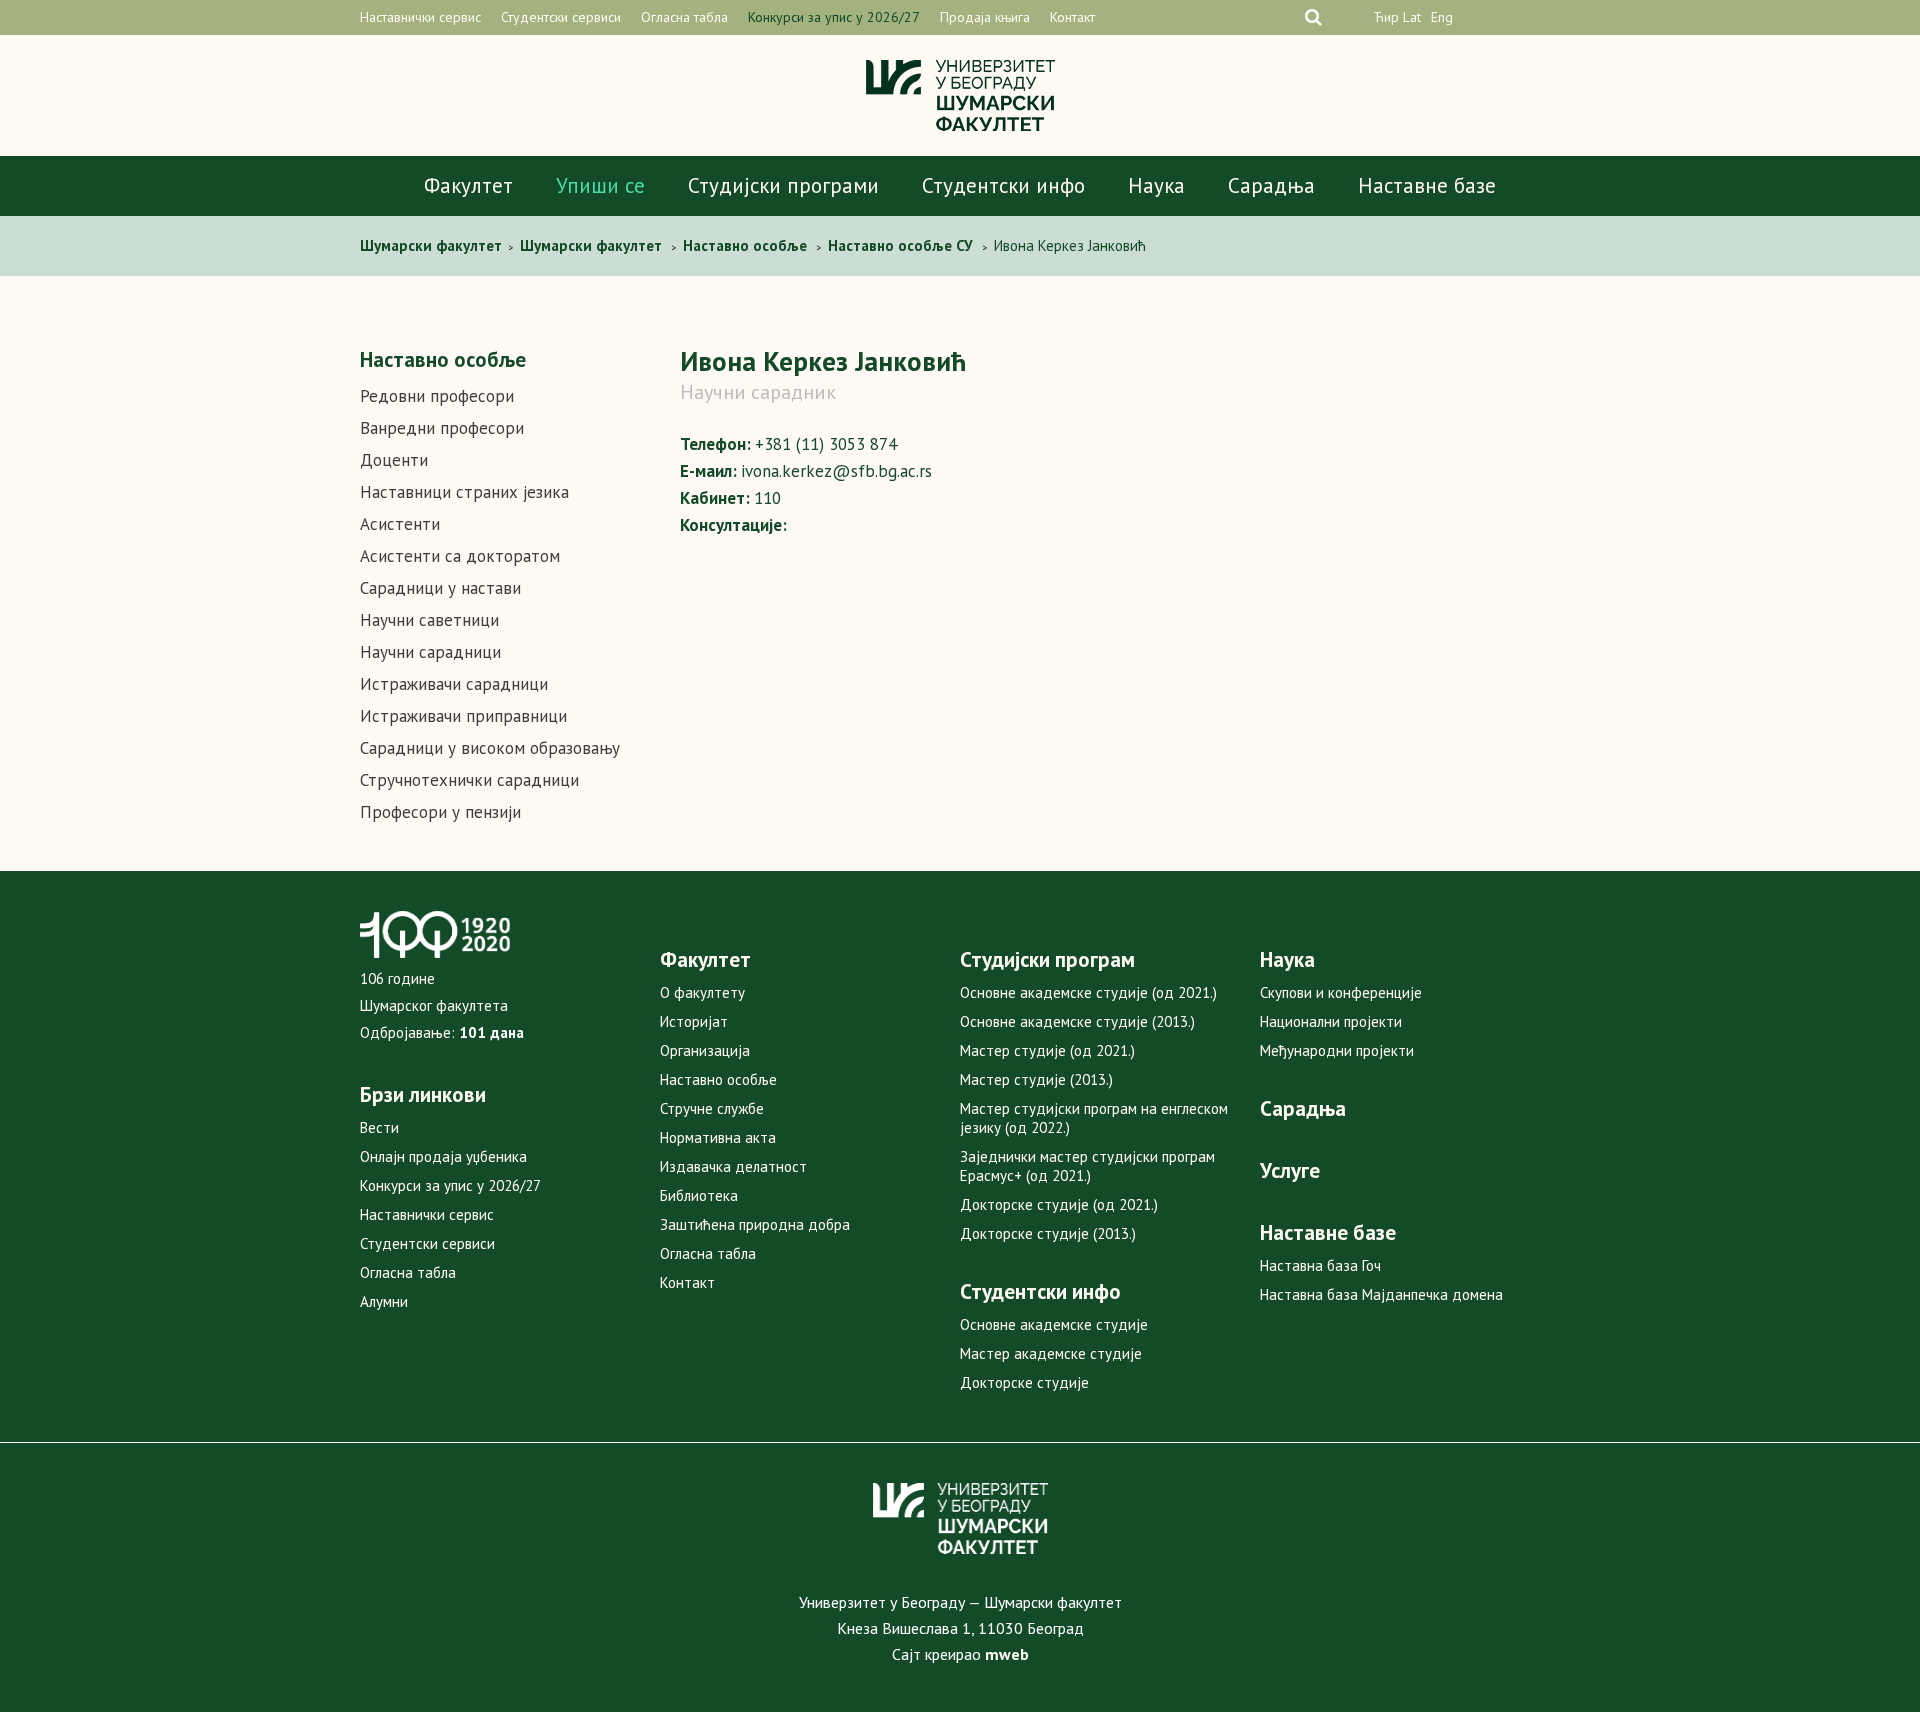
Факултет (468, 185)
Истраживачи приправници (463, 716)
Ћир (1386, 17)
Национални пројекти (1331, 1021)
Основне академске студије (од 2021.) (1088, 992)
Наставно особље (718, 1079)
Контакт (1072, 17)
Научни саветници (429, 620)
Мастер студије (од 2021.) (1047, 1050)
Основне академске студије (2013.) (1077, 1021)
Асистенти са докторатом (460, 556)
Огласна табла (684, 17)
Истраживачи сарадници (454, 684)
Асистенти (400, 524)
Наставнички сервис (420, 17)
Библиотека (699, 1195)
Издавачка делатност (733, 1166)
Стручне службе (712, 1108)
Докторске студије (1024, 1382)
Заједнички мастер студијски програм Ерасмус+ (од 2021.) (1087, 1166)
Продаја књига (985, 17)
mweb (1007, 1654)
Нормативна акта (718, 1137)
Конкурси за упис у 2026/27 (834, 17)
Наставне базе (1427, 185)
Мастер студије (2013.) (1036, 1079)
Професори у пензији (440, 812)
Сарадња (1271, 185)
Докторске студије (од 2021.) (1059, 1204)
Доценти (394, 460)
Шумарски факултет (433, 245)
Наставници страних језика (464, 492)
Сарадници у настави (440, 588)
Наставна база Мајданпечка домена (1381, 1294)
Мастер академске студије (1051, 1353)
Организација (705, 1050)
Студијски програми (783, 185)
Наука (1156, 185)
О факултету (702, 992)
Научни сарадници (430, 652)
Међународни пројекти (1337, 1050)
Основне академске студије (1054, 1324)
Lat (1412, 17)
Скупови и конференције (1341, 992)
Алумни (384, 1301)
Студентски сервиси (561, 17)
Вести (379, 1127)
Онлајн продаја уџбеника (443, 1156)
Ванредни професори (442, 428)
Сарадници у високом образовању (490, 748)
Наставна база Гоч (1320, 1265)
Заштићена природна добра (755, 1224)
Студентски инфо (1003, 185)
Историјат (694, 1021)
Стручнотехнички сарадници (469, 780)
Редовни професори (437, 396)
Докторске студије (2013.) (1048, 1233)
